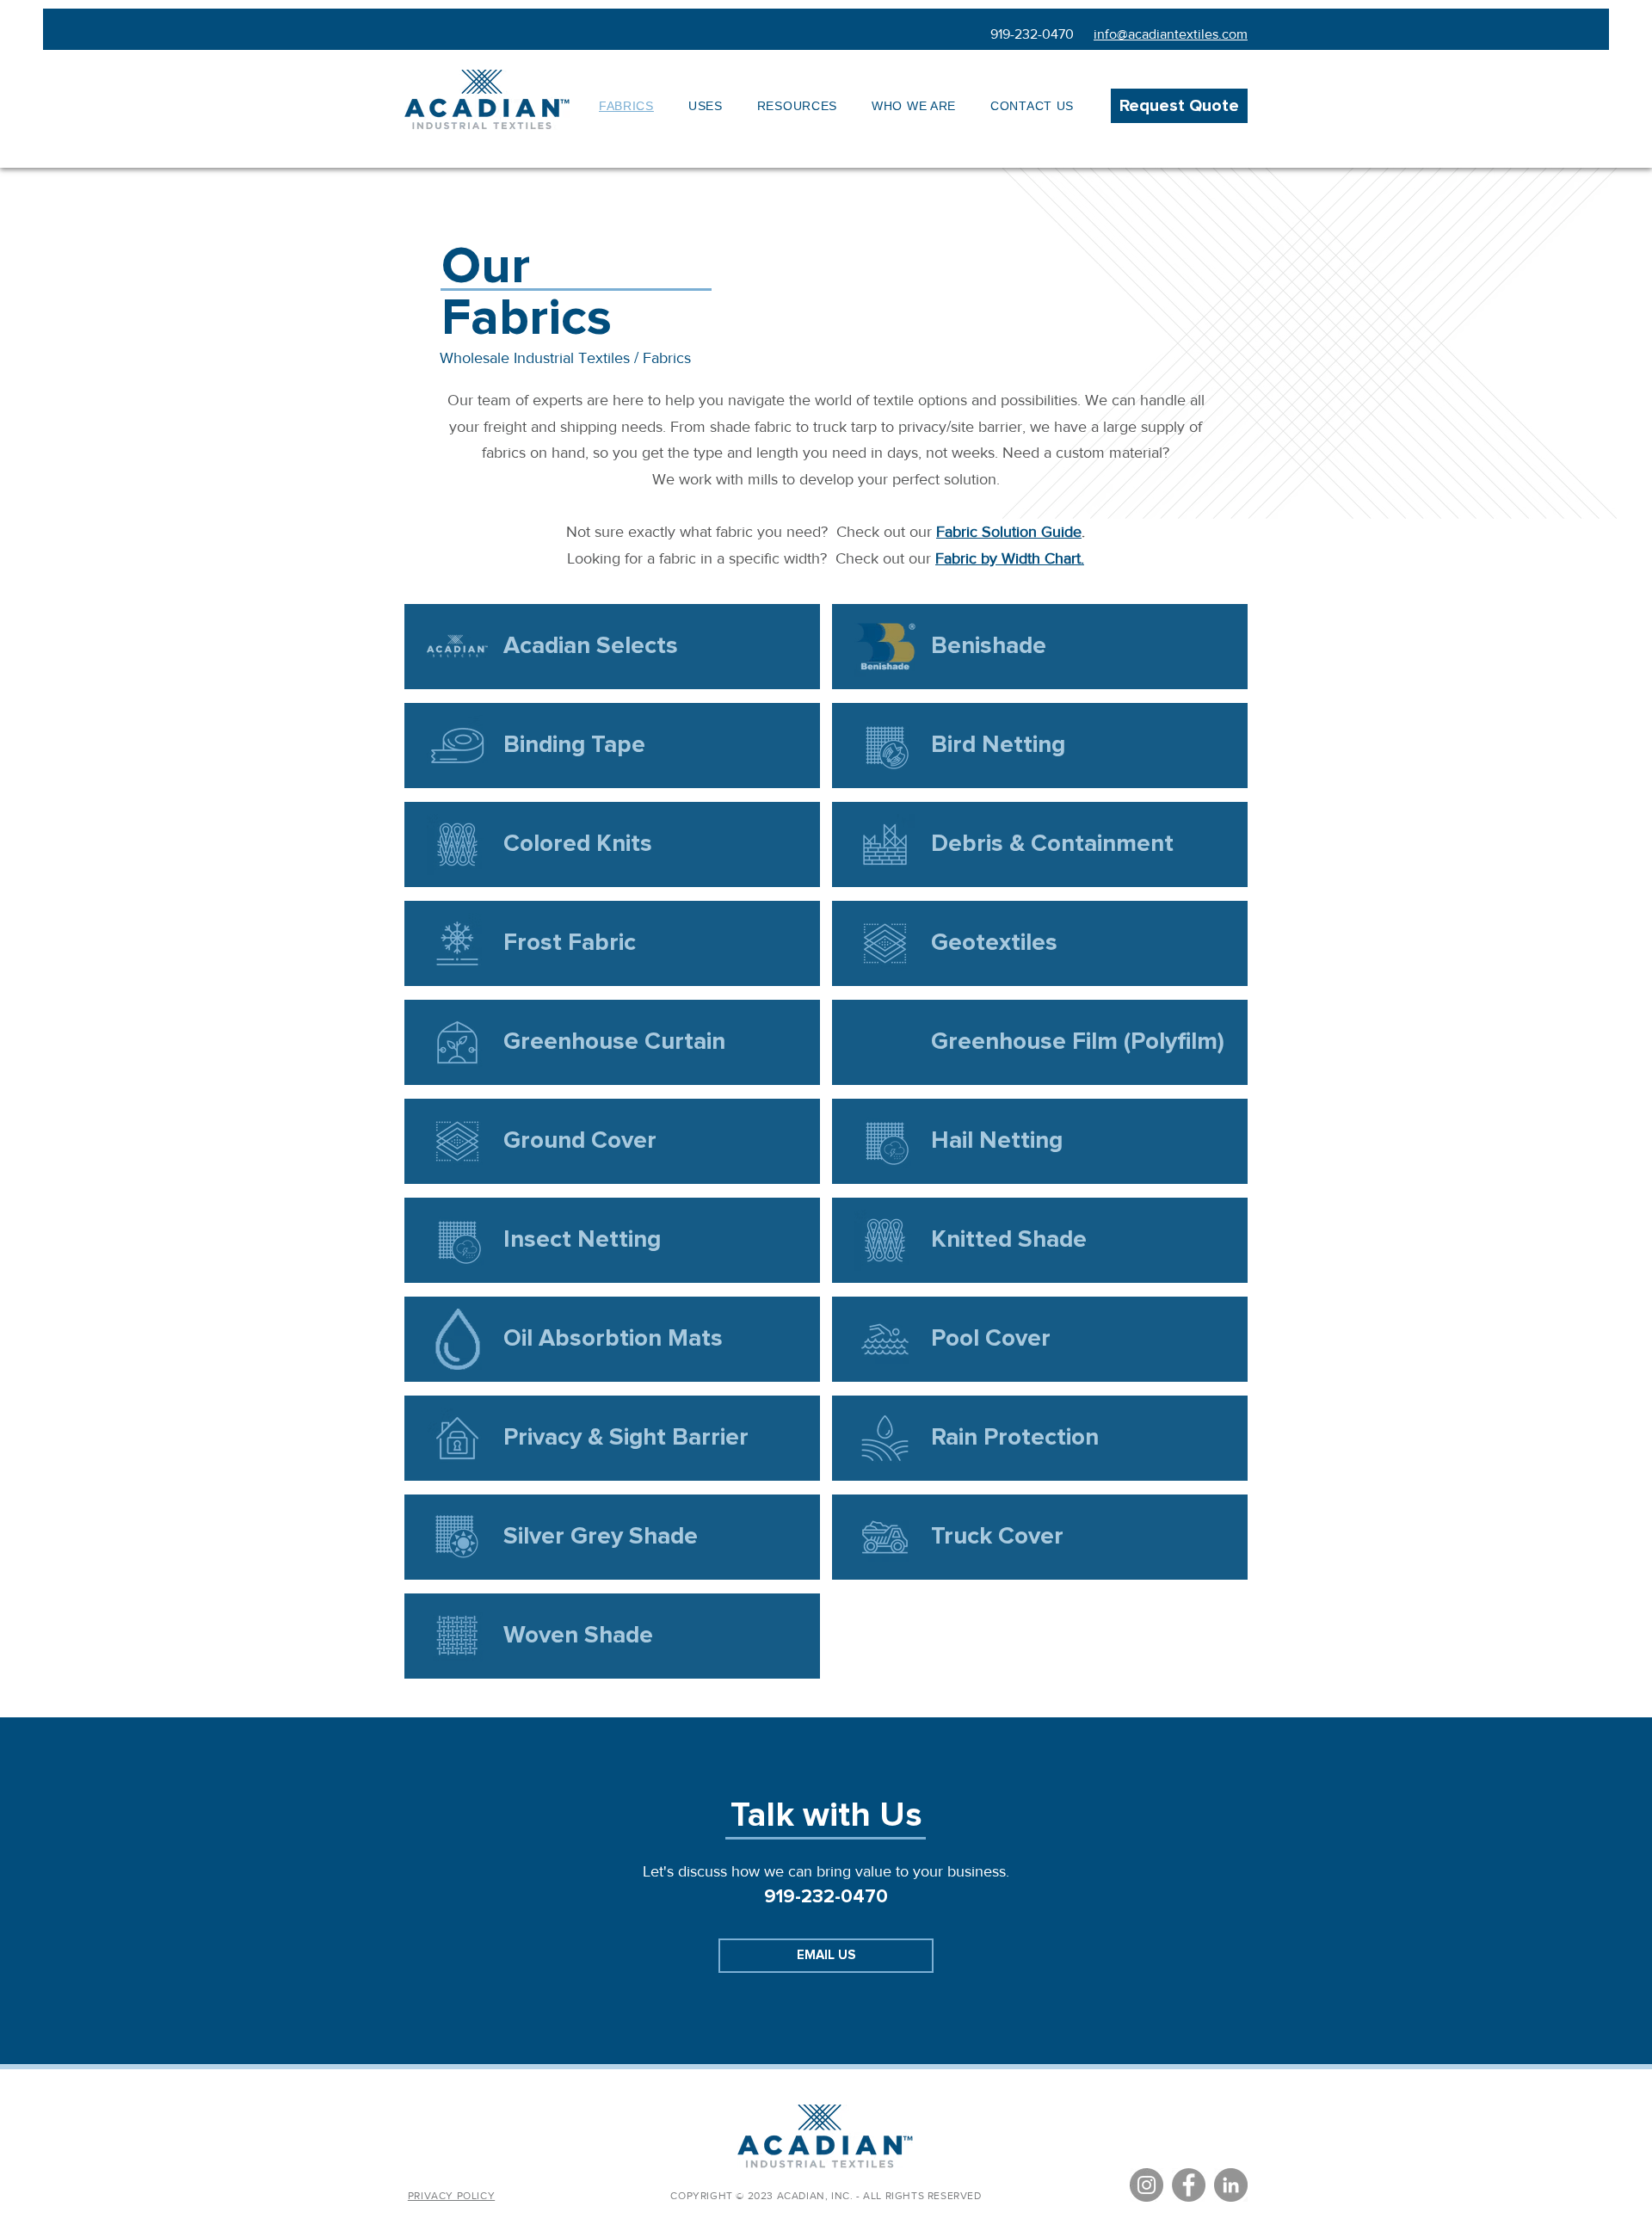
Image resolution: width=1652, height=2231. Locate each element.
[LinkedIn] (1231, 2185)
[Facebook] (1189, 2185)
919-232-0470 (1032, 34)
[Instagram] (1147, 2185)
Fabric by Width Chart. (1010, 558)
